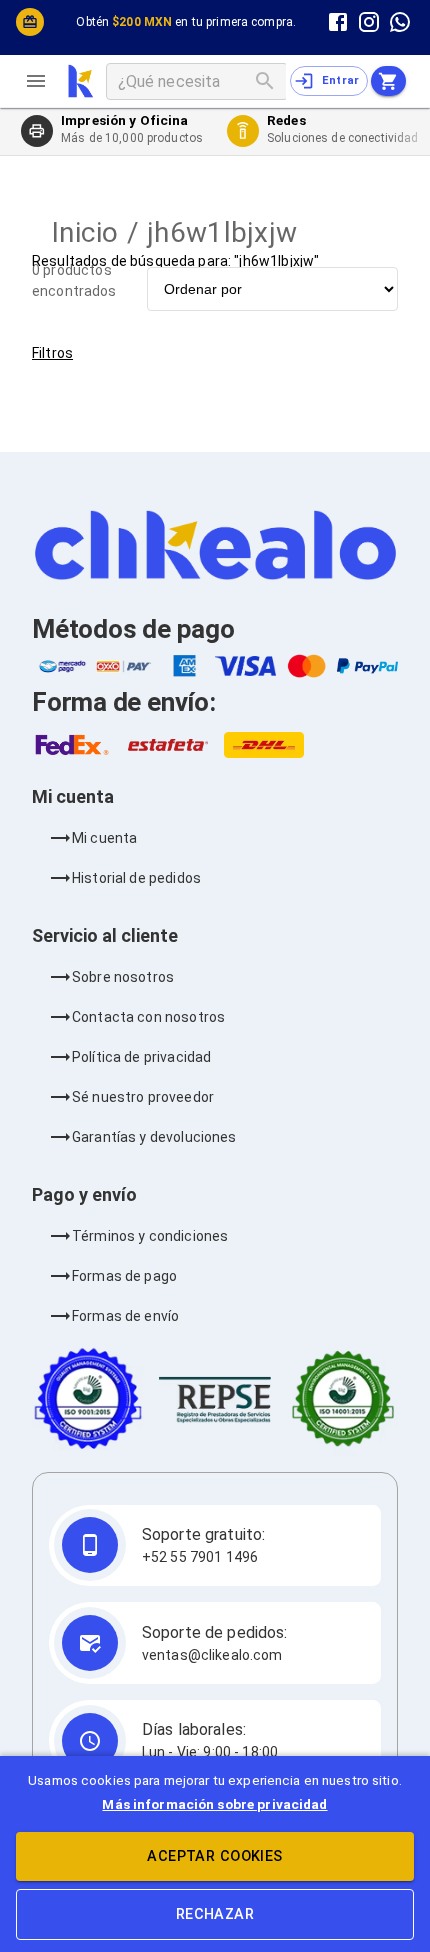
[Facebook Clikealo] (337, 21)
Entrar (341, 80)
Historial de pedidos (136, 878)
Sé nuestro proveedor (143, 1097)
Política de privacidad (141, 1057)
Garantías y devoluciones (154, 1137)
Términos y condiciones (150, 1236)
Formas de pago (124, 1276)
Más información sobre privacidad (214, 1804)
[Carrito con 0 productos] (388, 81)
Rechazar (215, 1914)
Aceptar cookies (214, 1856)
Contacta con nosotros (148, 1017)
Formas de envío (125, 1316)
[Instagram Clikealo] (369, 21)
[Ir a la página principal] (81, 80)
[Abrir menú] (44, 81)
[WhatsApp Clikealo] (400, 21)
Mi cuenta (104, 838)
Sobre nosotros (123, 977)
